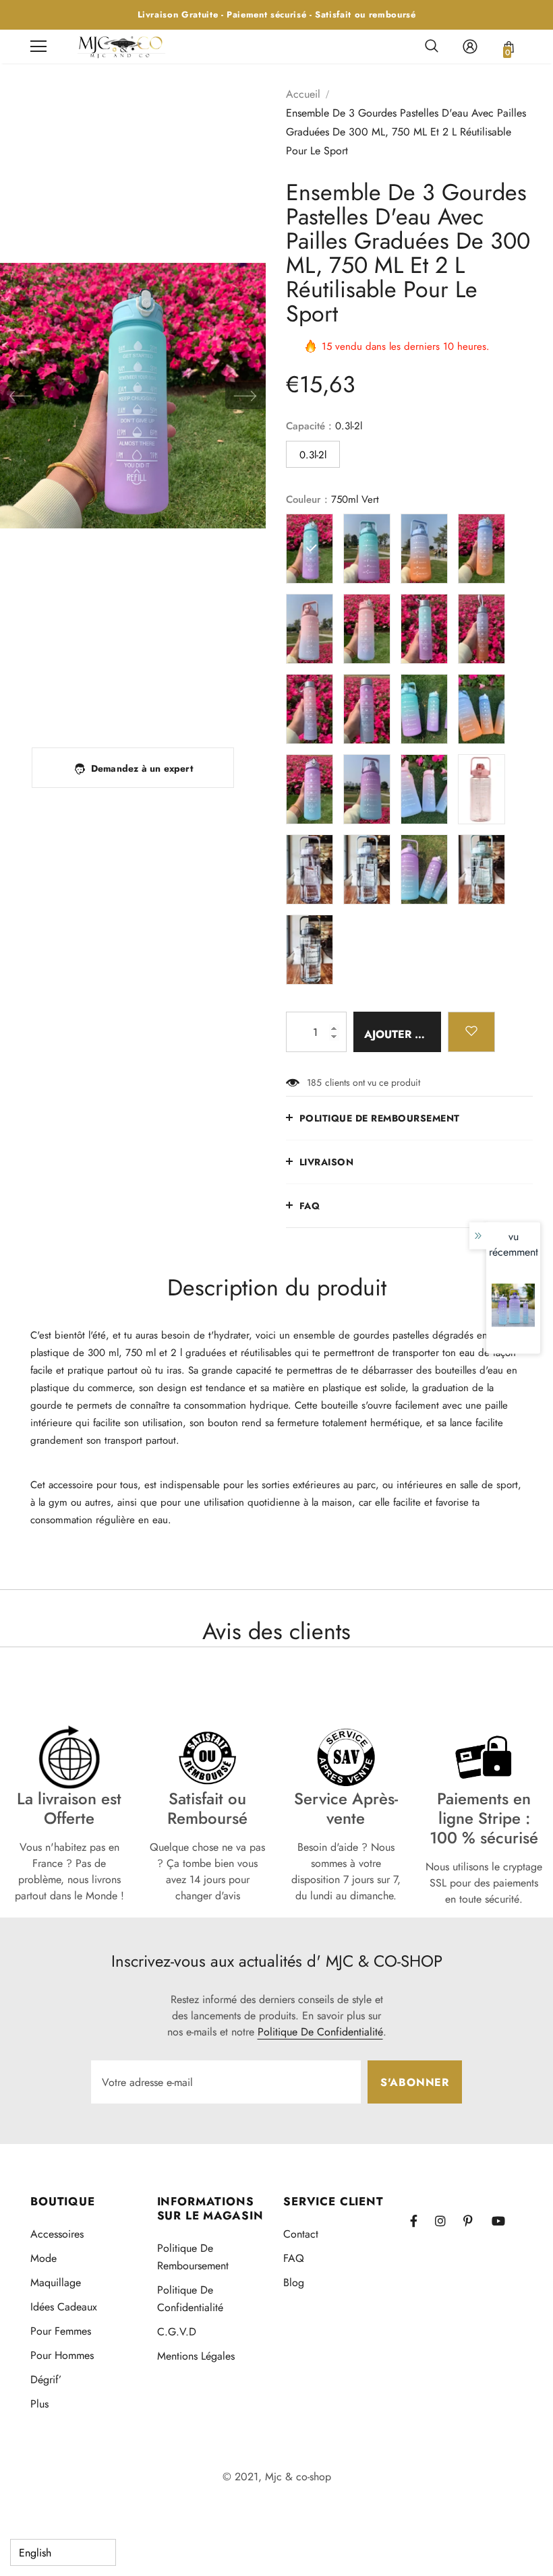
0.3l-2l (313, 455)
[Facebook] (422, 2221)
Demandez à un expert (142, 768)
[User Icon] (470, 47)
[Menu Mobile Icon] (38, 47)
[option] (133, 396)
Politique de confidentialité (320, 2032)
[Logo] (121, 46)
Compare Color (218, 708)
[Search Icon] (432, 47)
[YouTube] (504, 2221)
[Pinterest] (475, 2221)
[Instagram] (447, 2221)
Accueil (303, 94)
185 (314, 1082)
